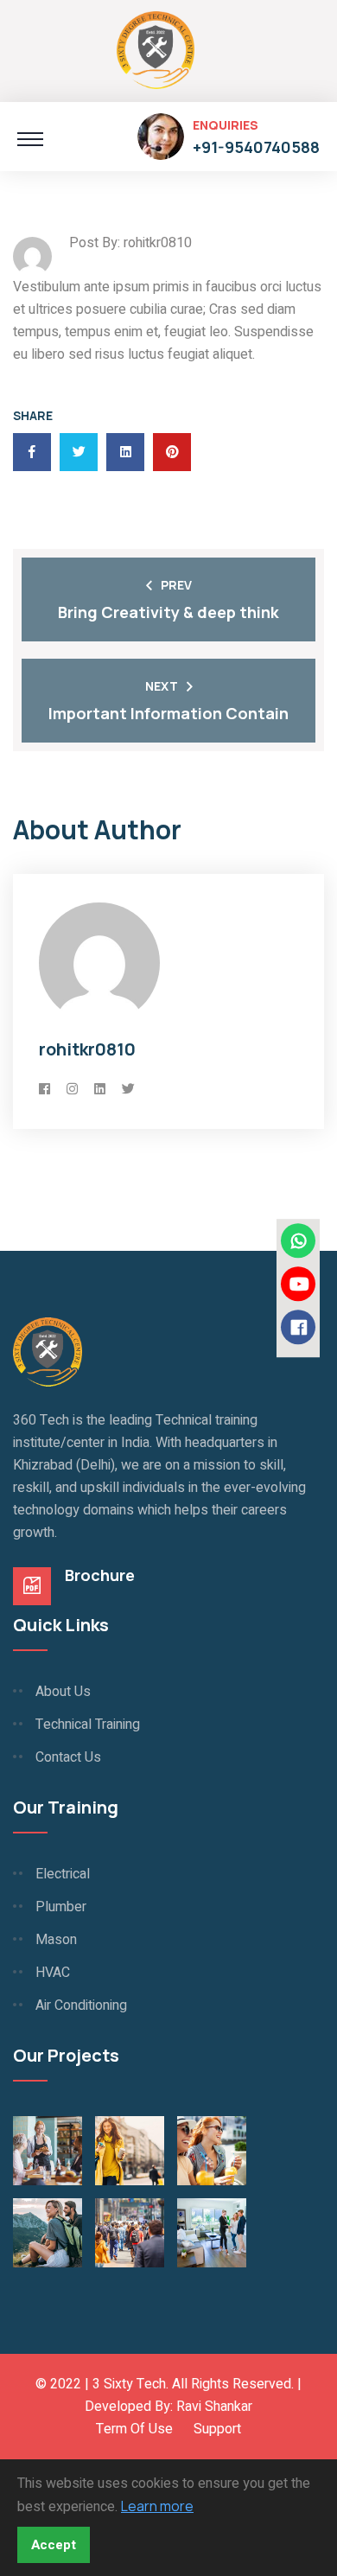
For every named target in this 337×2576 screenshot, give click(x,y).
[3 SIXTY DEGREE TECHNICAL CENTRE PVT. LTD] (156, 48)
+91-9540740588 (256, 147)
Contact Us (68, 1757)
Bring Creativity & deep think (168, 612)
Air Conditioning (81, 2005)
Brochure (100, 1575)
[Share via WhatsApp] (298, 1240)
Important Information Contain (168, 713)
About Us (63, 1692)
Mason (56, 1940)
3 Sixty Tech (129, 2384)
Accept (54, 2545)
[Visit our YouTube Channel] (298, 1284)
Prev (176, 585)
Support (217, 2429)
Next (162, 686)
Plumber (61, 1907)
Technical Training (88, 1725)
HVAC (53, 1973)
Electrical (63, 1874)
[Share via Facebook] (298, 1327)
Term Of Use (134, 2429)
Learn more (157, 2506)
